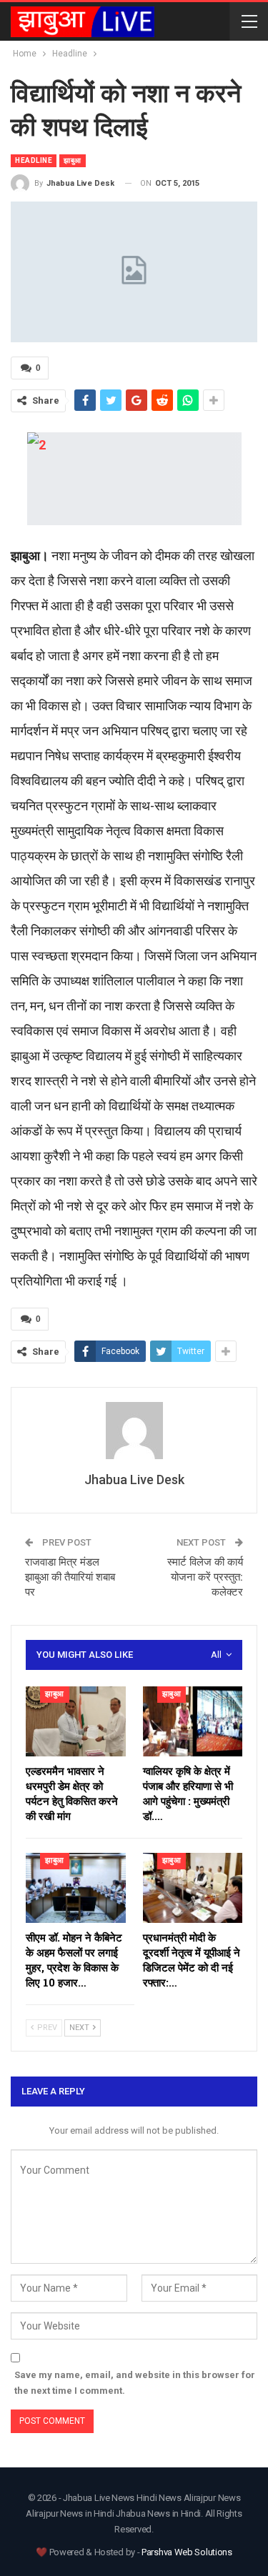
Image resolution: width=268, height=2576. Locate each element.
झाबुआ (73, 160)
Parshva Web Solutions (187, 2552)
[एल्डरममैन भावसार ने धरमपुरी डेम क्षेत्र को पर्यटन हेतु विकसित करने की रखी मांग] (76, 1721)
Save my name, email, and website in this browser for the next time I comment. (135, 2383)
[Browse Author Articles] (134, 1431)
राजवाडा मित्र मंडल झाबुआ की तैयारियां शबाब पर (70, 1577)
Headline (34, 160)
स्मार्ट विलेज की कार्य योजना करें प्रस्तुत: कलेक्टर (205, 1577)
